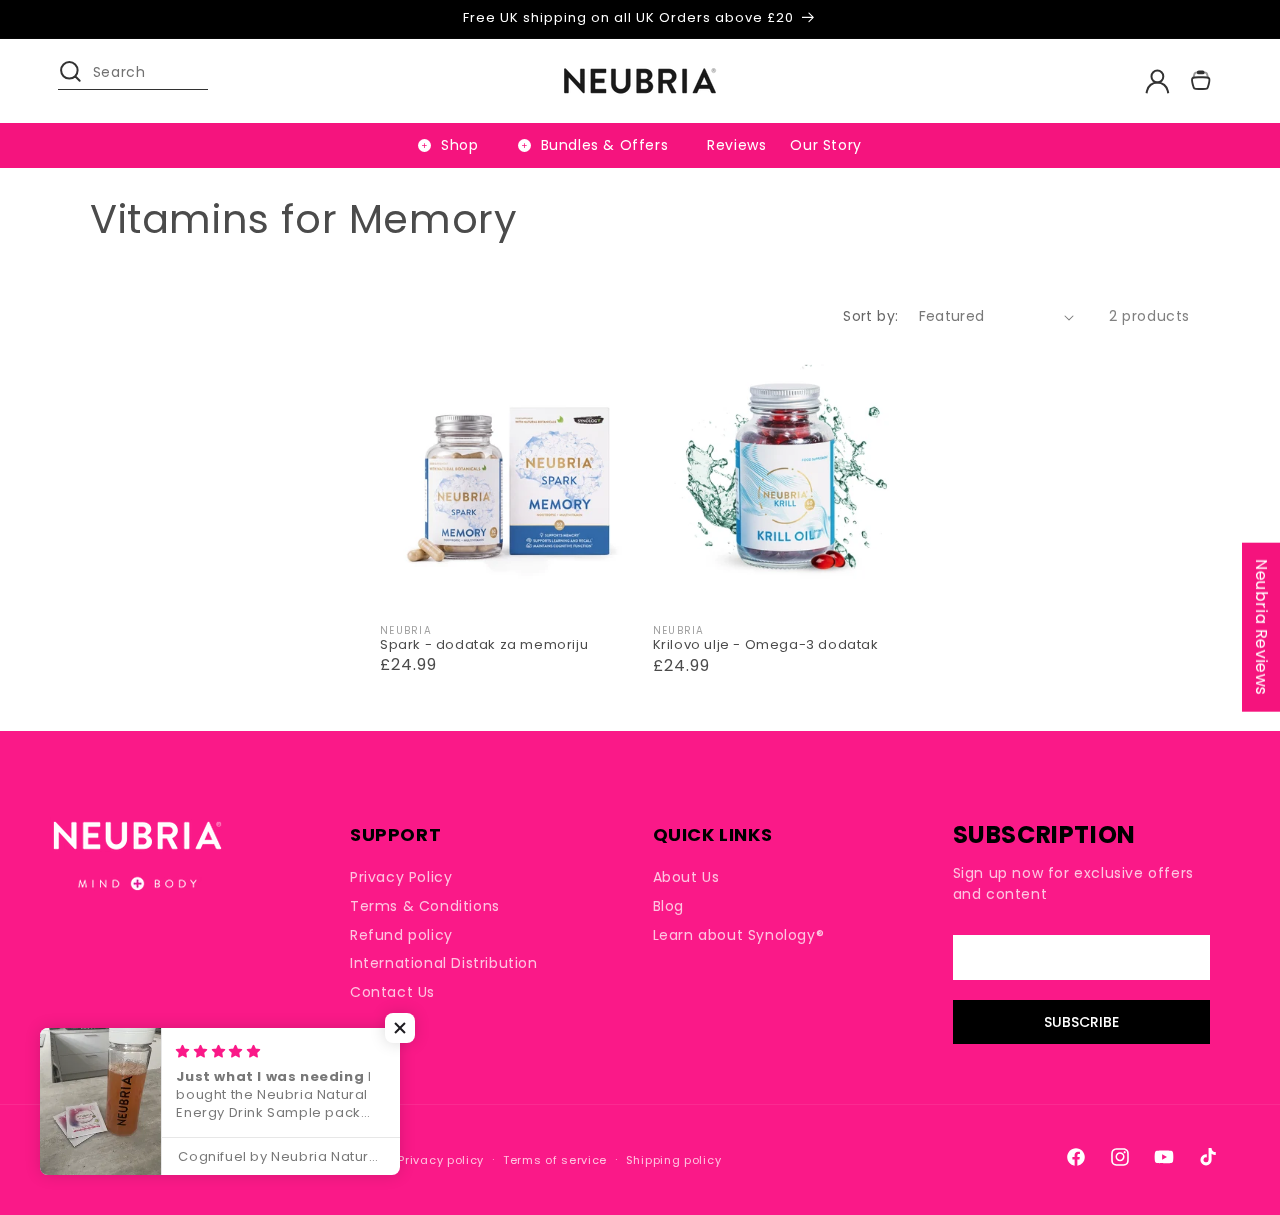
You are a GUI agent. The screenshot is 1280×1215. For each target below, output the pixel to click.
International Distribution (444, 963)
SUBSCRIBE (1081, 1022)
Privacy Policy (401, 877)
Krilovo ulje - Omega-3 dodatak (766, 645)
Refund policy (401, 935)
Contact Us (392, 992)
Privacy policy (441, 1160)
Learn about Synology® (739, 935)
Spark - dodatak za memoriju (484, 645)
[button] (80, 81)
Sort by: (870, 316)
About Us (686, 877)
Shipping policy (674, 1160)
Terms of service (555, 1160)
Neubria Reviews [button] (1261, 626)
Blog (668, 906)
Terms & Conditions (425, 906)
